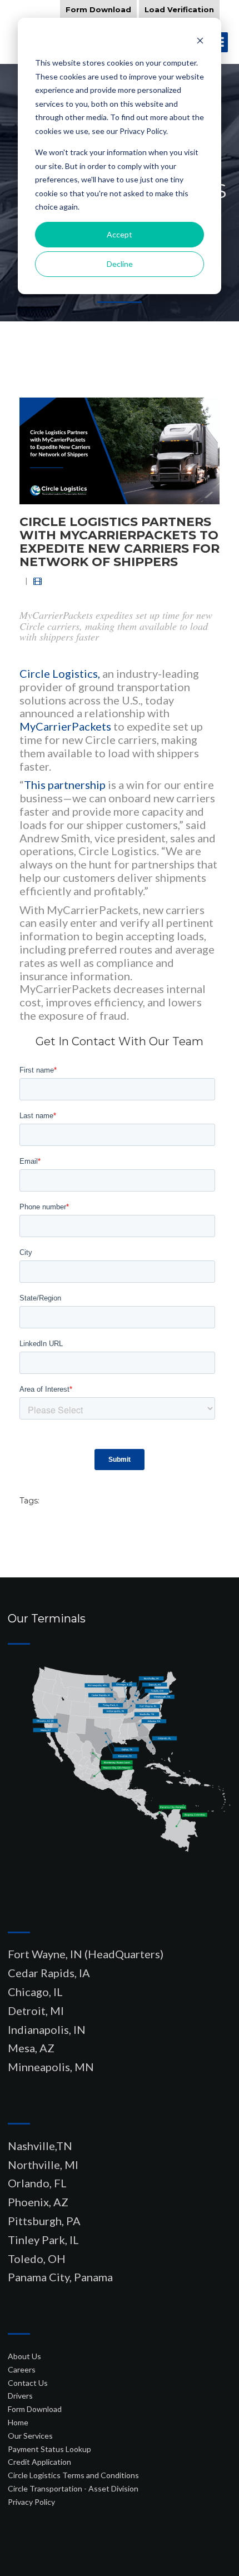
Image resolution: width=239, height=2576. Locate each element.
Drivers (20, 2396)
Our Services (30, 2436)
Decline (120, 264)
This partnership (65, 785)
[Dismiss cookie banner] (200, 42)
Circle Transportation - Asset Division (73, 2488)
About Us (24, 2356)
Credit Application (39, 2462)
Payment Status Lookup (49, 2449)
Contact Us (28, 2383)
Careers (22, 2369)
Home (18, 2422)
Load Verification (179, 9)
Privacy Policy (31, 2502)
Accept (120, 234)
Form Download (98, 9)
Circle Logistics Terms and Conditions (73, 2475)
